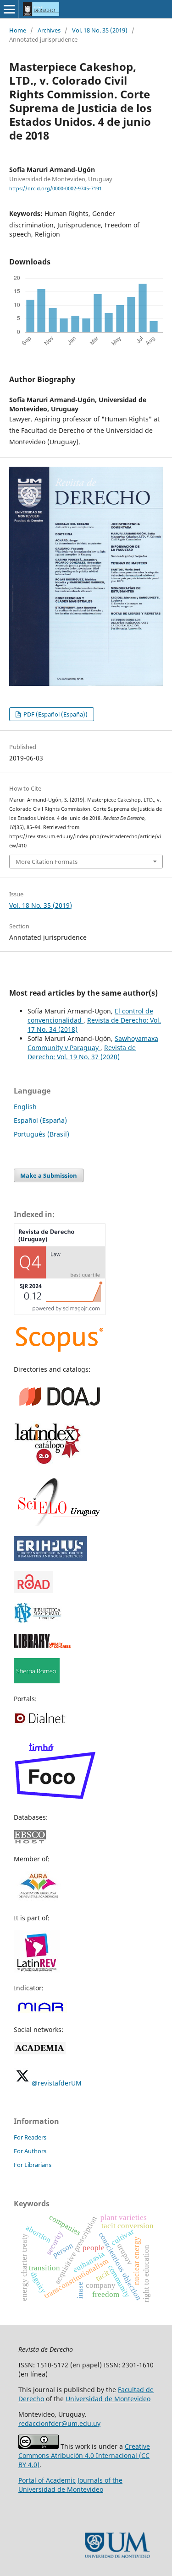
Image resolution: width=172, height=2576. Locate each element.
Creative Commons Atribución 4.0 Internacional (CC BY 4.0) (84, 2455)
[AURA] (38, 1900)
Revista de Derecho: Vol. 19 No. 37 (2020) (82, 1052)
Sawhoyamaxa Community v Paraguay (93, 1043)
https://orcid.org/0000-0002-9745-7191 (55, 189)
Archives (49, 30)
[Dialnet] (40, 1723)
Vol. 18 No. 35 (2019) (100, 30)
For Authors (30, 2151)
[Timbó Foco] (55, 1799)
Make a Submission (49, 1175)
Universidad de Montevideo (108, 2399)
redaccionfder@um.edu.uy (59, 2423)
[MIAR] (41, 2012)
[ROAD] (33, 1590)
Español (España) (40, 1120)
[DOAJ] (60, 1409)
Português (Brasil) (42, 1134)
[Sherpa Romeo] (37, 1681)
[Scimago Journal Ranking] (60, 1312)
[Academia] (40, 2052)
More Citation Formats (47, 862)
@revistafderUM (57, 2083)
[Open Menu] (9, 9)
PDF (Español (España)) (55, 714)
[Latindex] (48, 1463)
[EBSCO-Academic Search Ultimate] (35, 1841)
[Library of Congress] (42, 1646)
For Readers (30, 2137)
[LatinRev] (37, 1970)
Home (18, 30)
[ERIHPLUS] (50, 1559)
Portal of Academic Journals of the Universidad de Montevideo (70, 2485)
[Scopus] (60, 1351)
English (25, 1107)
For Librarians (33, 2165)
